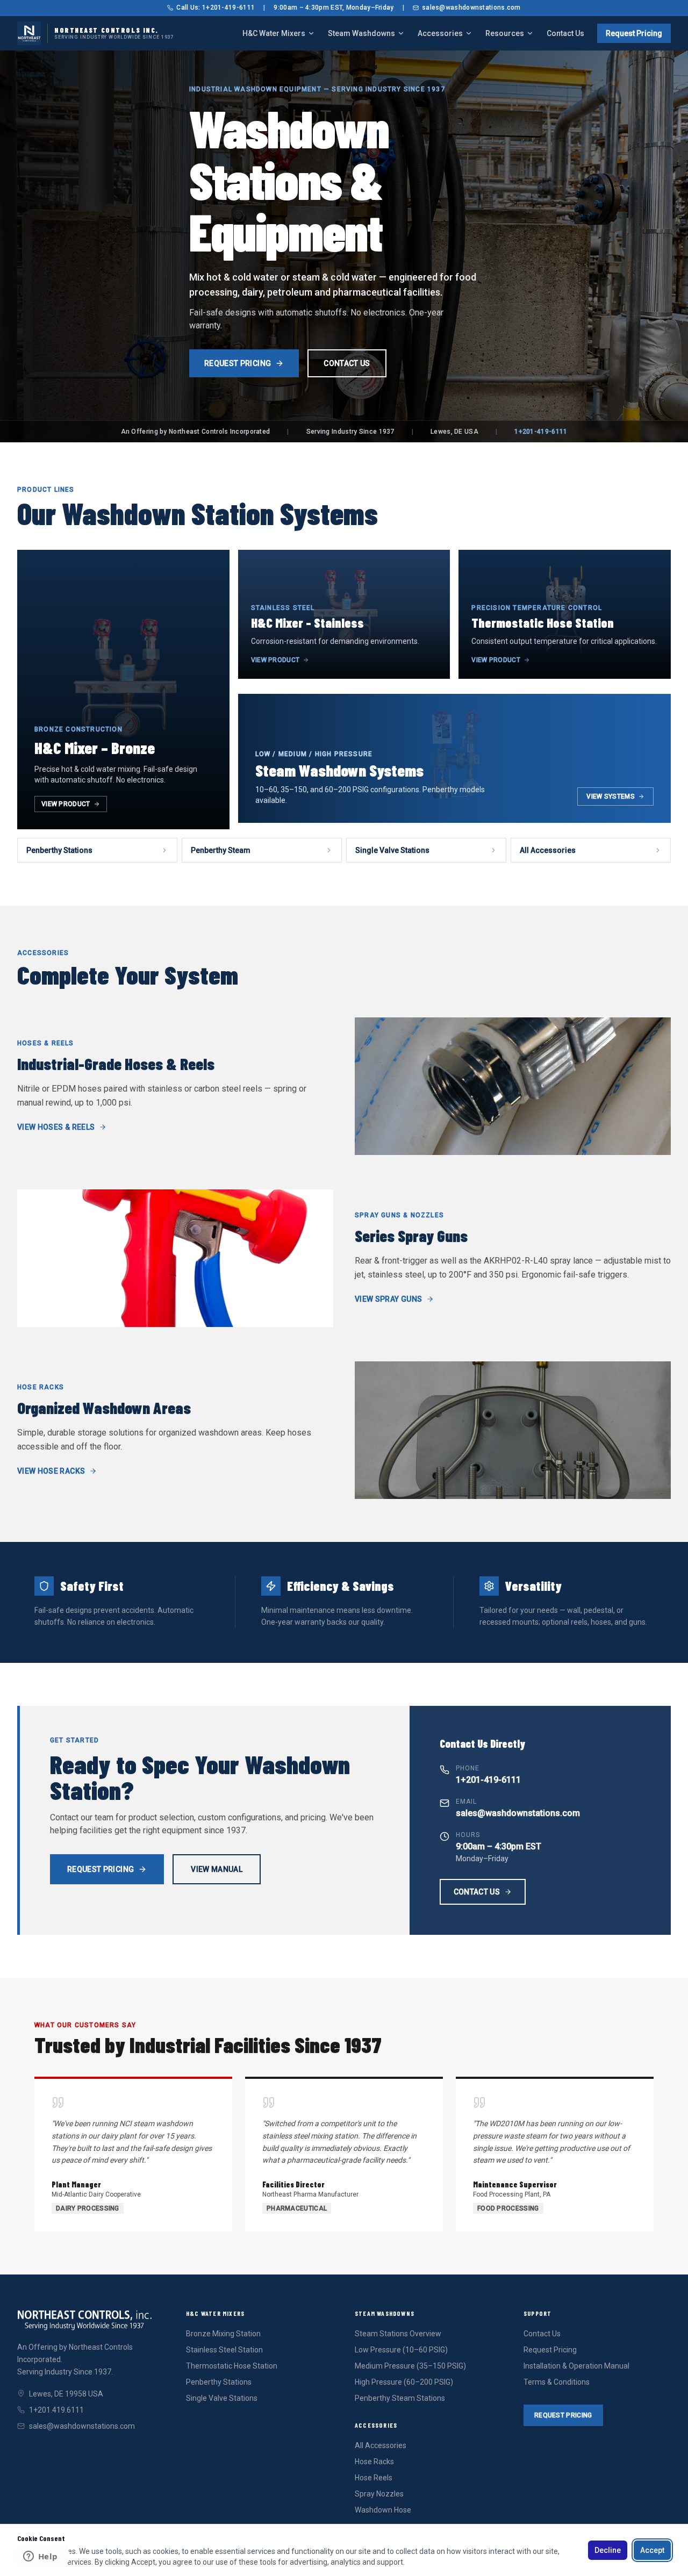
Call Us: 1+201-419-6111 (216, 8)
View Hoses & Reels (56, 1127)
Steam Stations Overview (398, 2334)
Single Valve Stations (392, 850)
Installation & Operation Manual (576, 2366)
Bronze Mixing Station (223, 2334)
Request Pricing (634, 33)
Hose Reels (374, 2478)
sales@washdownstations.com (471, 8)
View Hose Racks (51, 1471)
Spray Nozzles (379, 2494)
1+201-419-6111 (541, 432)
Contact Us (565, 33)
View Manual (217, 1869)
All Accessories (548, 850)
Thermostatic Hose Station (232, 2366)
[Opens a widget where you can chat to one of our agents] (40, 2557)
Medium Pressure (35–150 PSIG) (410, 2366)
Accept (652, 2550)
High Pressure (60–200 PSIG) (404, 2382)
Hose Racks (374, 2462)
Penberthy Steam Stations (400, 2398)
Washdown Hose (383, 2510)
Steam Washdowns (361, 33)
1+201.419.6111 (56, 2410)
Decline (608, 2550)
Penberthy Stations (59, 850)
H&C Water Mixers (274, 33)
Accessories (440, 33)
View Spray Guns (388, 1299)
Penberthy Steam (221, 850)
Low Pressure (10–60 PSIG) (401, 2350)
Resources (505, 33)
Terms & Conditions (557, 2382)
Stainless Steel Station (224, 2350)
